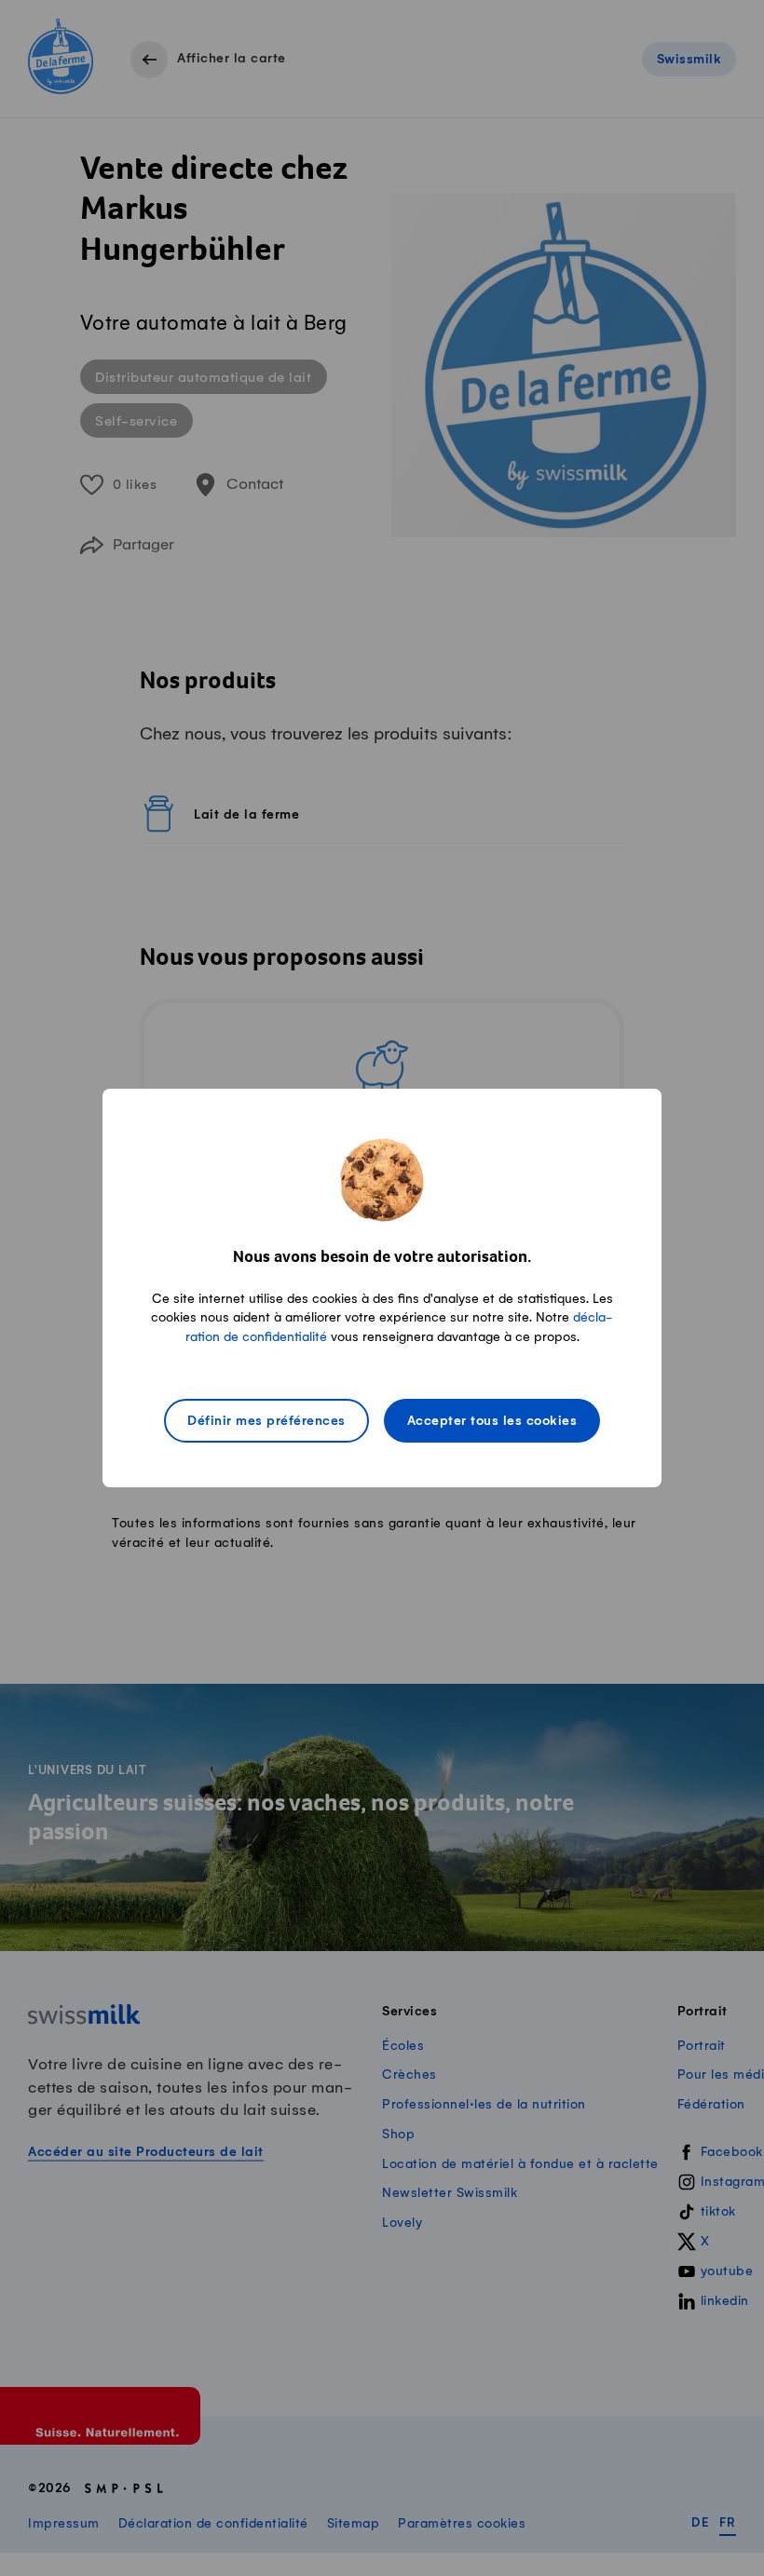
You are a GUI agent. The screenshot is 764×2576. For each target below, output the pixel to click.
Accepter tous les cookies (492, 1422)
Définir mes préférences (266, 1422)
